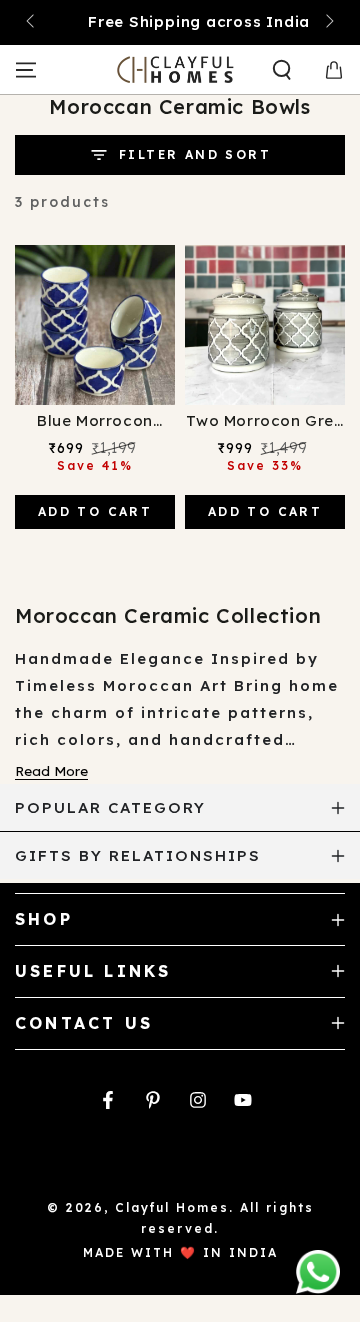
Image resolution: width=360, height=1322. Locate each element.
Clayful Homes (172, 1207)
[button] (282, 70)
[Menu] (26, 70)
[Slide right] (328, 23)
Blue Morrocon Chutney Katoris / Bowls (94, 422)
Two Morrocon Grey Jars (264, 422)
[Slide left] (32, 23)
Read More (51, 771)
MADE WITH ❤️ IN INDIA (180, 1252)
